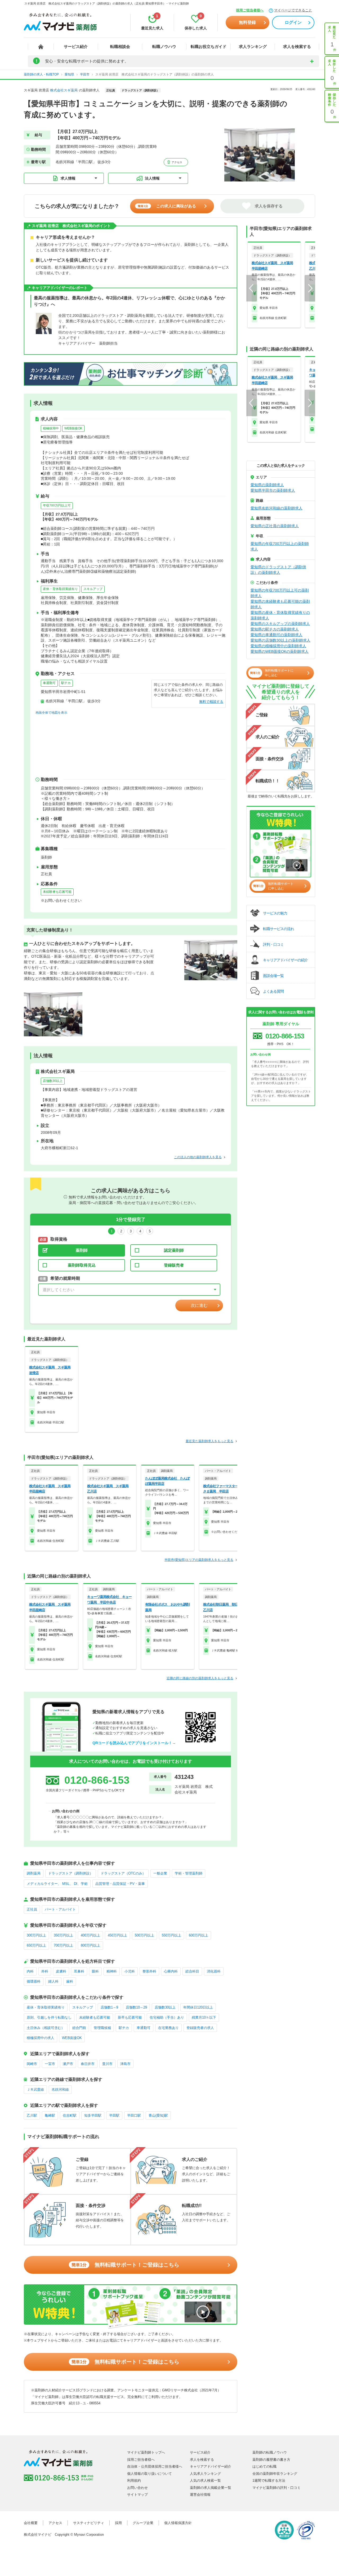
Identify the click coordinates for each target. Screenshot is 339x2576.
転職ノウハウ (164, 46)
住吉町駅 (70, 2115)
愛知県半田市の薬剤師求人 (273, 490)
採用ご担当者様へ (250, 10)
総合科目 (192, 1971)
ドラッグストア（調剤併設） (71, 1873)
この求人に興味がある (167, 206)
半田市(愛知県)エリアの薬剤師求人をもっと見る (199, 1560)
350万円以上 (63, 1935)
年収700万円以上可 (57, 505)
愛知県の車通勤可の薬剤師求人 (276, 635)
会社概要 (31, 2523)
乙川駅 (32, 2115)
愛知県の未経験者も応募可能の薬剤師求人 (280, 604)
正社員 (32, 1909)
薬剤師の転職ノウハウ (270, 2452)
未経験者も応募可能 (57, 892)
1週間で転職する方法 (269, 2480)
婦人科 (53, 1981)
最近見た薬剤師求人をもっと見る (209, 1441)
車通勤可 (49, 683)
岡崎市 (32, 2064)
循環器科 (34, 1981)
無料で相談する (211, 702)
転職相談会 (120, 46)
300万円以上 (36, 1935)
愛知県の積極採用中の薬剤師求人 (278, 646)
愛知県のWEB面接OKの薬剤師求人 (280, 651)
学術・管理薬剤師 (189, 1873)
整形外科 (149, 1971)
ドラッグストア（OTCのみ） (123, 1873)
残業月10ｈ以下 (204, 2017)
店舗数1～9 (109, 2007)
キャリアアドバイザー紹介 (211, 2466)
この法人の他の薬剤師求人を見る (198, 1157)
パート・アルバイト (60, 1909)
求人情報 (68, 178)
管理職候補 (102, 2028)
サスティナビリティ (89, 2523)
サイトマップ (137, 2495)
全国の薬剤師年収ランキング (275, 2474)
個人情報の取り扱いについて (150, 2474)
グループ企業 (143, 2523)
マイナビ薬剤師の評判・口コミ (276, 2488)
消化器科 (214, 1971)
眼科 (95, 1971)
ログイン (293, 22)
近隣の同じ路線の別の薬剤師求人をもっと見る (200, 1678)
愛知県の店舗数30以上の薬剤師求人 (280, 640)
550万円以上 (171, 1935)
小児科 (130, 1971)
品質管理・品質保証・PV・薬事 (120, 1884)
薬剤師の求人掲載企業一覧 (211, 2488)
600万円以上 (199, 1935)
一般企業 (160, 1873)
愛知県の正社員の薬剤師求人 (275, 526)
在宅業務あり (168, 2028)
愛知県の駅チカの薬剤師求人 (275, 629)
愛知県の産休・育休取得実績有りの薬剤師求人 (280, 615)
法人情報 (152, 178)
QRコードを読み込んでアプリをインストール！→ (134, 1743)
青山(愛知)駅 (158, 2115)
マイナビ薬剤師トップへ (146, 2452)
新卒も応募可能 (130, 2017)
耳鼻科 (79, 1971)
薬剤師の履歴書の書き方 (271, 2460)
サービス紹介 (76, 46)
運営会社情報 (200, 2495)
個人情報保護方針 (178, 2523)
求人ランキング (253, 46)
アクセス (177, 162)
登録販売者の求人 (200, 2028)
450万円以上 (117, 1935)
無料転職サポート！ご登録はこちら (125, 2265)
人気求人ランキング (205, 2474)
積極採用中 (51, 428)
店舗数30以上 (53, 1081)
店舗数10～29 (136, 2007)
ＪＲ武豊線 (35, 2089)
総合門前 (79, 2028)
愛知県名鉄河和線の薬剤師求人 (276, 508)
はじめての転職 (264, 2466)
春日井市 (88, 2064)
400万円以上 (90, 1935)
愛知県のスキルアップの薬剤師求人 (280, 624)
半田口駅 (134, 2115)
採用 (118, 2523)
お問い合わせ (137, 2488)
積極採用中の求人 (41, 2038)
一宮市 (50, 2064)
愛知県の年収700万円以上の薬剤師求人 (280, 546)
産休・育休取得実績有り (60, 589)
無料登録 (247, 22)
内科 (30, 1971)
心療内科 (171, 1971)
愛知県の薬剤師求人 (267, 485)
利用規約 (134, 2480)
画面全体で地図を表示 (51, 713)
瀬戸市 (68, 2064)
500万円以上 (144, 1935)
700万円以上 (63, 1945)
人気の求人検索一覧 (205, 2480)
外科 (45, 1971)
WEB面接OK (73, 428)
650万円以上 (36, 1945)
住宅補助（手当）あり (167, 2017)
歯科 (70, 1981)
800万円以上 (90, 1945)
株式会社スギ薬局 (64, 90)
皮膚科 (61, 1971)
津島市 (125, 2064)
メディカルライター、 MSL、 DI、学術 (57, 1884)
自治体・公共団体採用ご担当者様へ (155, 2466)
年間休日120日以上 (198, 2007)
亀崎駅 (50, 2115)
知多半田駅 (93, 2115)
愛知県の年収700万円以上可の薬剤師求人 (280, 593)
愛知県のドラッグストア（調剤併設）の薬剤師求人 (278, 570)
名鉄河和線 (60, 2089)
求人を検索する (297, 46)
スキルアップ (93, 589)
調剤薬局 (34, 1873)
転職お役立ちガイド (209, 46)
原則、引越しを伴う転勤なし (49, 2017)
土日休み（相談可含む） (46, 2028)
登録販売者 (174, 1265)
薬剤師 (82, 1250)
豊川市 (107, 2064)
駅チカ (66, 683)
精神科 (112, 1971)
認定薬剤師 (174, 1250)
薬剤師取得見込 (82, 1265)
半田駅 (114, 2115)
